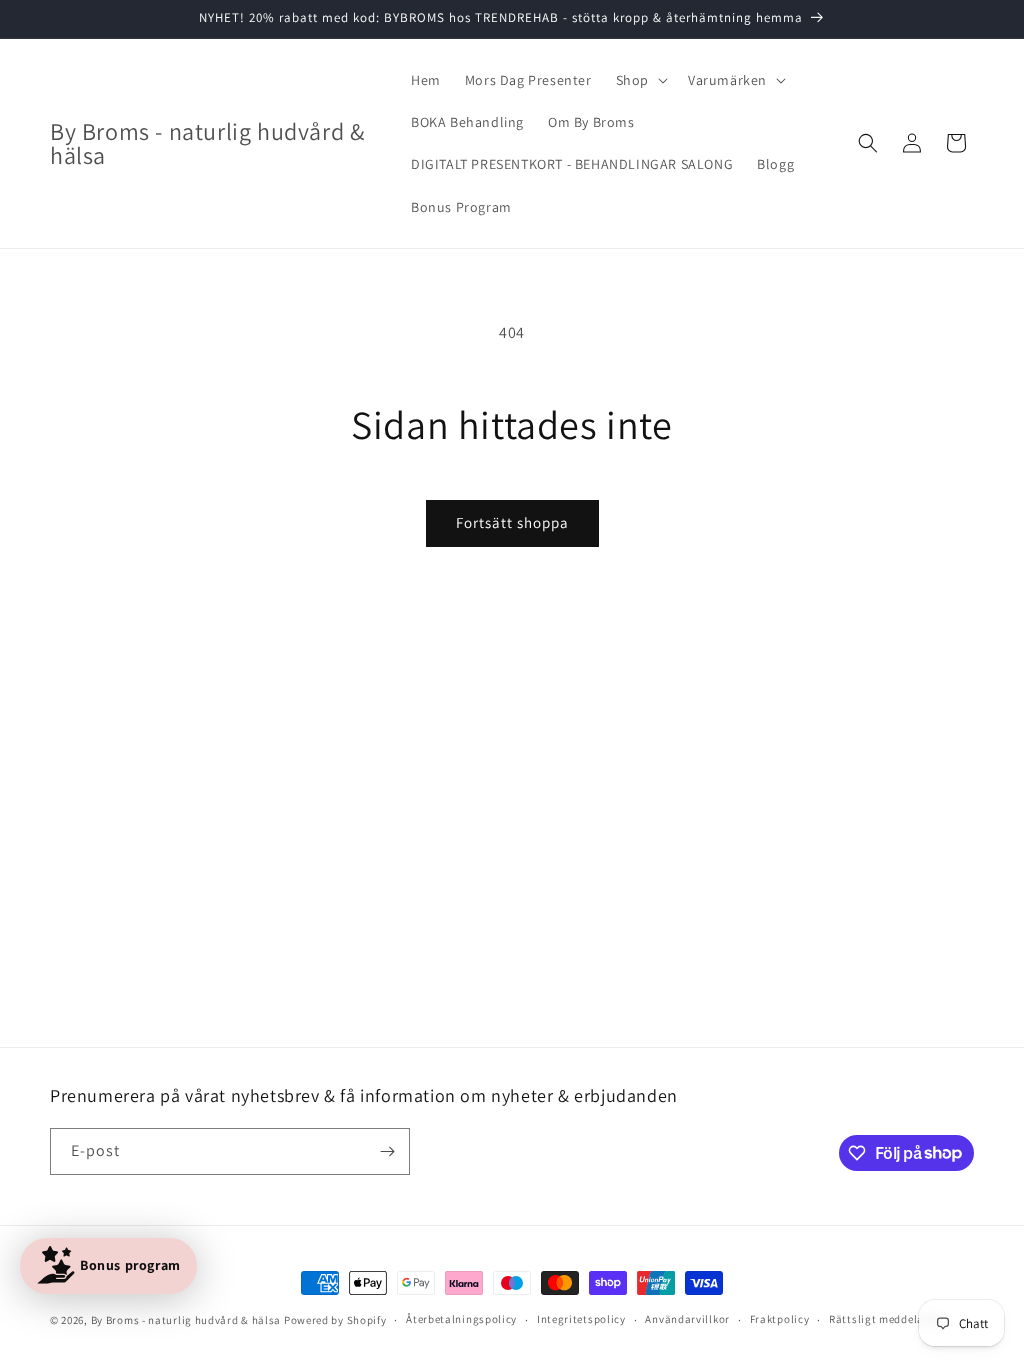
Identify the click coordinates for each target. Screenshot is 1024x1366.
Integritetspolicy (581, 1319)
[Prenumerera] (387, 1151)
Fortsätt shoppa (512, 522)
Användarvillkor (687, 1319)
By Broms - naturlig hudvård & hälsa (186, 1320)
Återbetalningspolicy (461, 1319)
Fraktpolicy (780, 1319)
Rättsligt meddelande (886, 1319)
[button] (640, 80)
